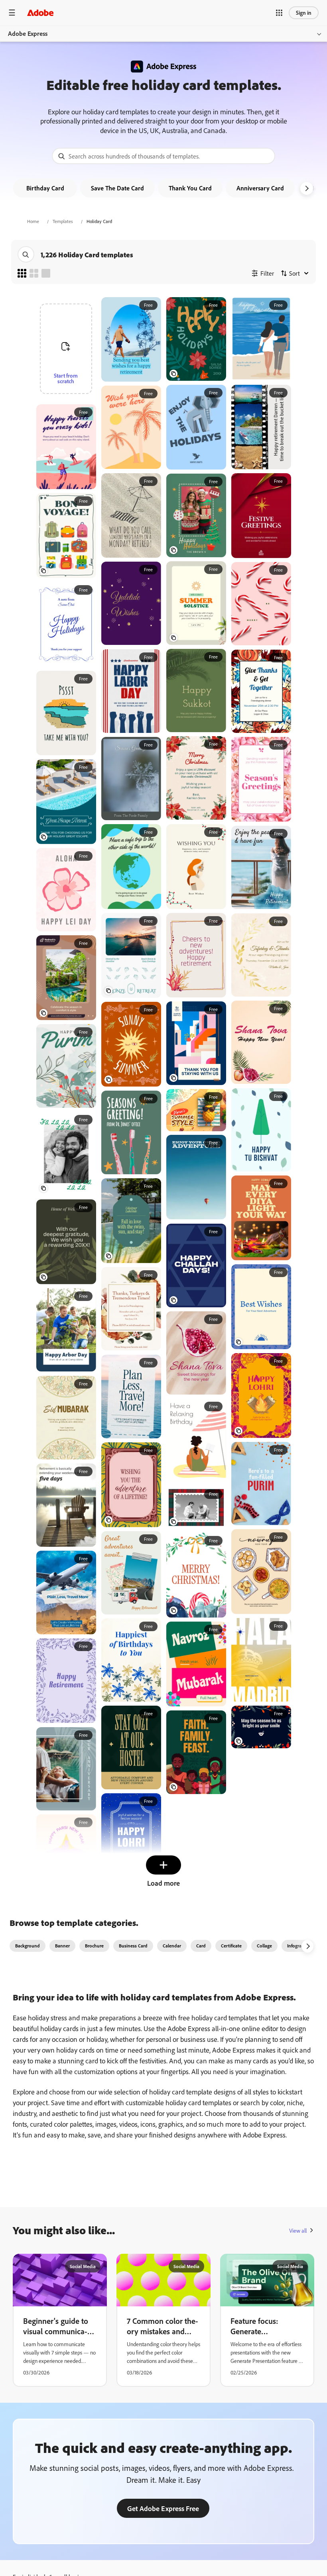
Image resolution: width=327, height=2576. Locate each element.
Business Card (133, 1946)
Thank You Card (190, 188)
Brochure (94, 1946)
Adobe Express (28, 33)
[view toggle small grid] (22, 273)
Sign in (304, 13)
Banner (62, 1946)
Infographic (299, 1946)
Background (28, 1946)
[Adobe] (40, 13)
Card (201, 1946)
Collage (264, 1946)
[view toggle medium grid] (34, 273)
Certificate (231, 1946)
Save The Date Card (117, 188)
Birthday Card (45, 188)
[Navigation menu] (12, 13)
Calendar (172, 1946)
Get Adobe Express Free (163, 2508)
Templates (63, 221)
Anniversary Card (260, 188)
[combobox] (163, 156)
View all (298, 2230)
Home (33, 221)
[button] (279, 13)
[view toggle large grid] (46, 273)
